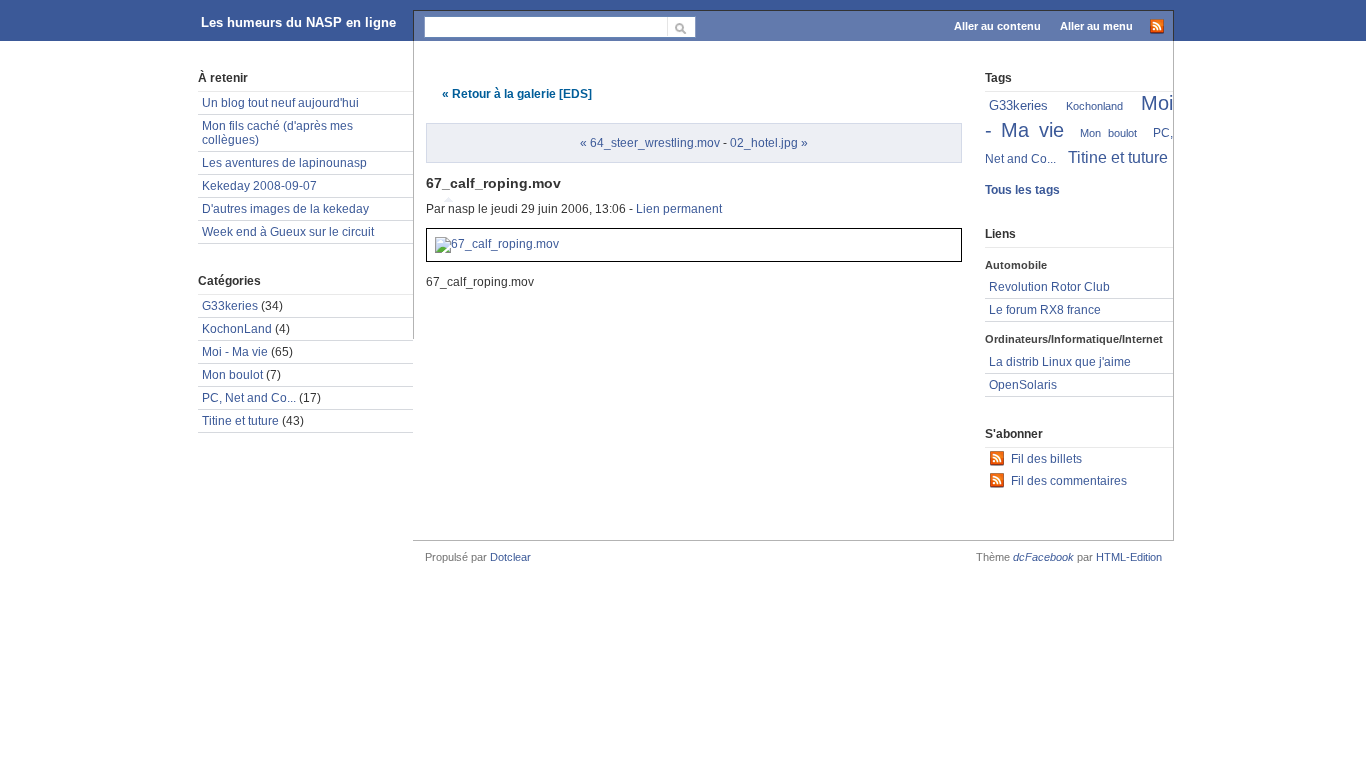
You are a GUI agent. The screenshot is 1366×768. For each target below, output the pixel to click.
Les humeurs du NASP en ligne (298, 22)
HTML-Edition (1129, 557)
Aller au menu (1096, 26)
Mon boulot (232, 375)
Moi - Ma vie (235, 352)
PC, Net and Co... (249, 398)
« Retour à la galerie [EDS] (517, 94)
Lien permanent (679, 209)
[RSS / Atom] (1157, 25)
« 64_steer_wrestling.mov (650, 143)
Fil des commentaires (1069, 481)
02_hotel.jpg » (769, 143)
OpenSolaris (1023, 385)
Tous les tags (1022, 190)
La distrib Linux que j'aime (1060, 362)
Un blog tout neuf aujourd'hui (280, 103)
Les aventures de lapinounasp (284, 163)
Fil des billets (1046, 459)
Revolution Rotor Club (1049, 287)
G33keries (230, 306)
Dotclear (510, 557)
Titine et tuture (240, 421)
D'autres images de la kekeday (285, 209)
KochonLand (237, 329)
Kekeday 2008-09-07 (259, 186)
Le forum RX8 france (1045, 310)
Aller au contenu (997, 26)
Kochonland (1094, 106)
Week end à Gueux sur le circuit (288, 232)
